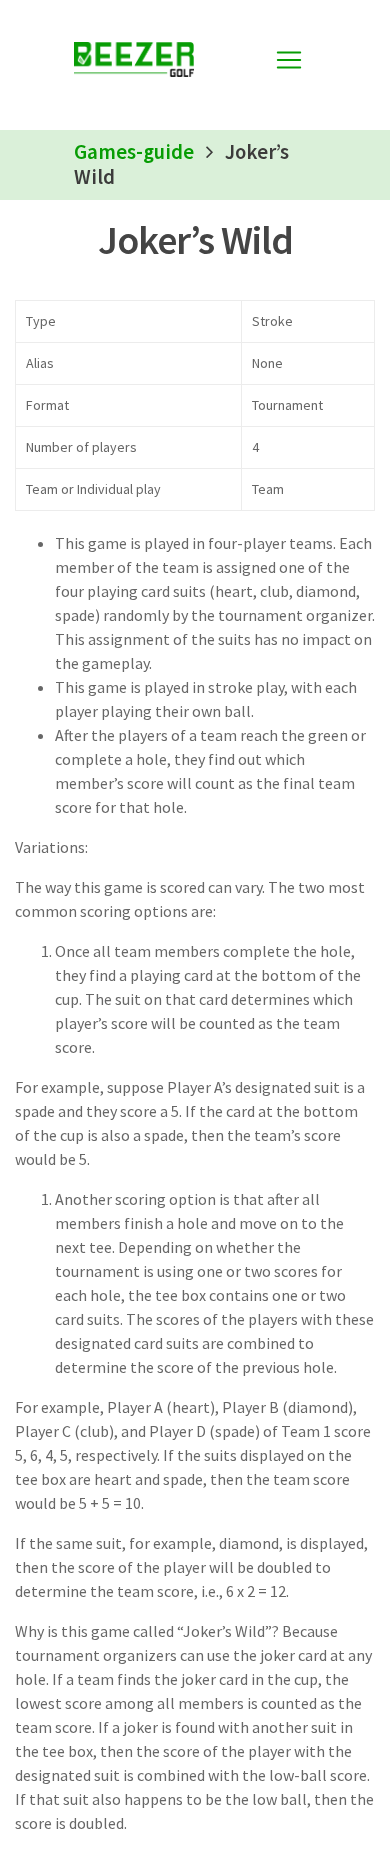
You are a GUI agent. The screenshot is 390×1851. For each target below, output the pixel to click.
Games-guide (134, 152)
